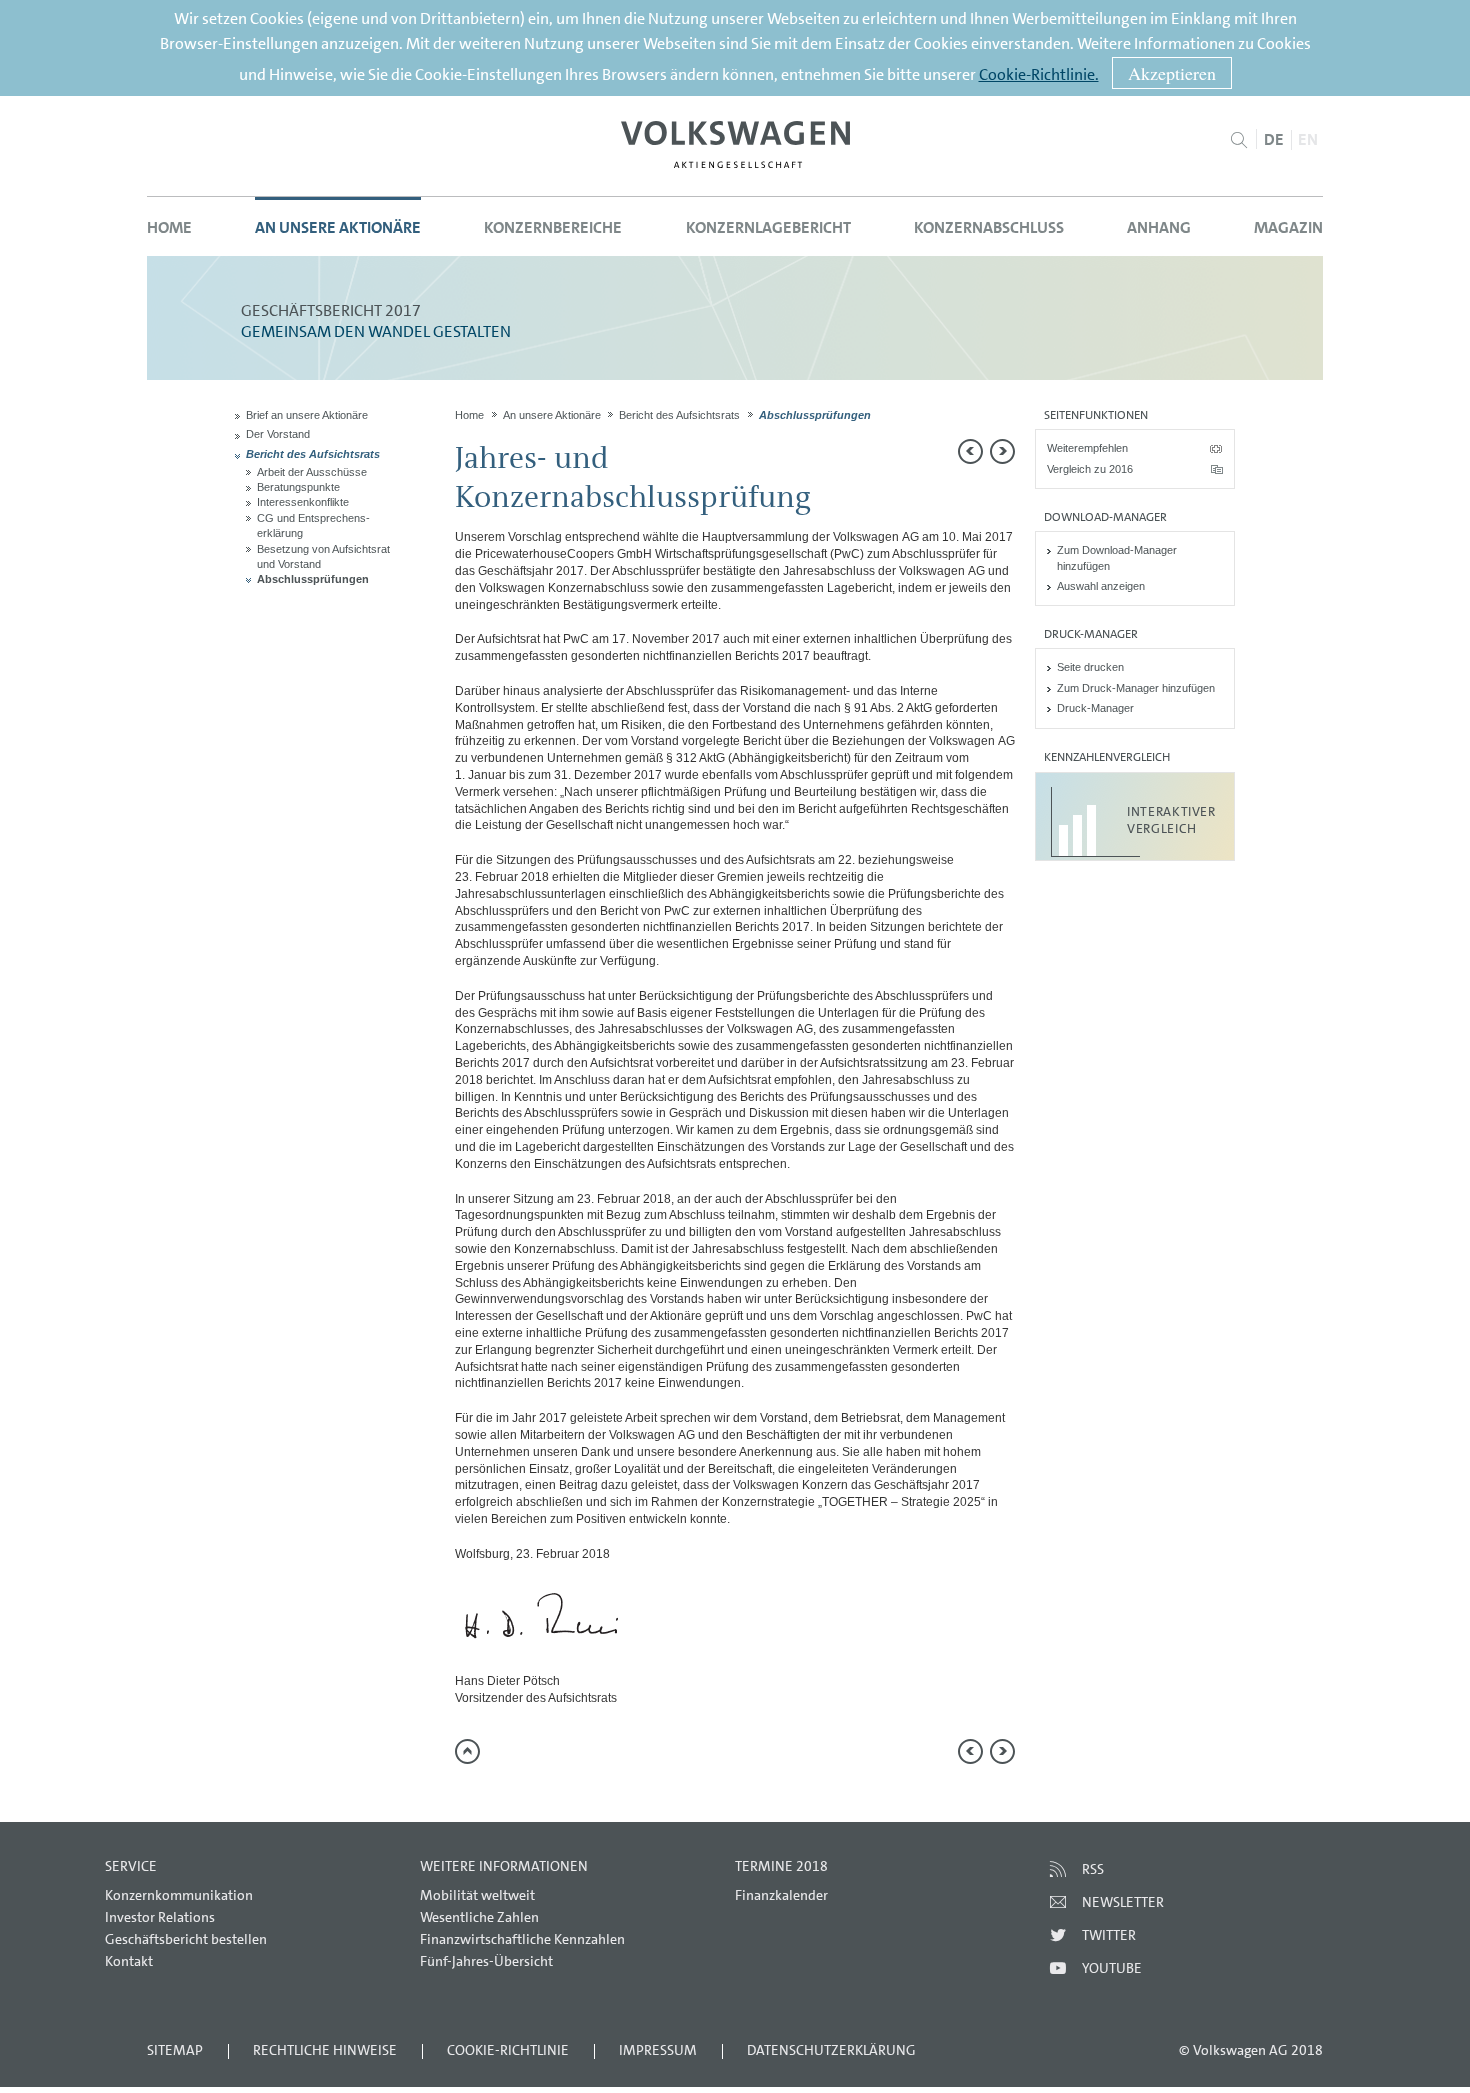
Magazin (1288, 227)
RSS (1093, 1869)
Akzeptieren (1172, 73)
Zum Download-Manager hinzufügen (1117, 557)
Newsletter (1123, 1902)
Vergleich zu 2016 (1090, 469)
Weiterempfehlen (1087, 448)
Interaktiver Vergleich (1171, 820)
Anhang (1159, 227)
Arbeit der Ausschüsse (312, 472)
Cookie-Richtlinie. (1039, 74)
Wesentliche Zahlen (479, 1917)
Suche (1238, 140)
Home (169, 227)
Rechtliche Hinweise (325, 2050)
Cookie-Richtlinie (508, 2050)
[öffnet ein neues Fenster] (735, 144)
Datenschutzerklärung (831, 2050)
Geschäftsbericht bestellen (186, 1939)
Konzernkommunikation (179, 1895)
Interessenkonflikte (303, 502)
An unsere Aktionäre (338, 227)
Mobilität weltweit (477, 1895)
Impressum (658, 2050)
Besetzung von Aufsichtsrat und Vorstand (323, 556)
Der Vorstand (278, 434)
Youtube (1112, 1968)
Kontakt (129, 1961)
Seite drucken (1090, 667)
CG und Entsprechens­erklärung (313, 525)
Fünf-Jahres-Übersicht (486, 1961)
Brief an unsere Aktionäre (307, 415)
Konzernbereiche (553, 227)
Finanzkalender (781, 1895)
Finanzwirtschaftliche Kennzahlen (522, 1939)
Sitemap (175, 2050)
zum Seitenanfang (467, 1751)
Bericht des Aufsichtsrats (313, 454)
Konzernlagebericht (768, 227)
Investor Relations (160, 1917)
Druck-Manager (1095, 708)
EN (1308, 139)
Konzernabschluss (989, 227)
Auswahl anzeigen (1101, 586)
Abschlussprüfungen (313, 579)
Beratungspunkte (298, 487)
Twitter (1109, 1935)
